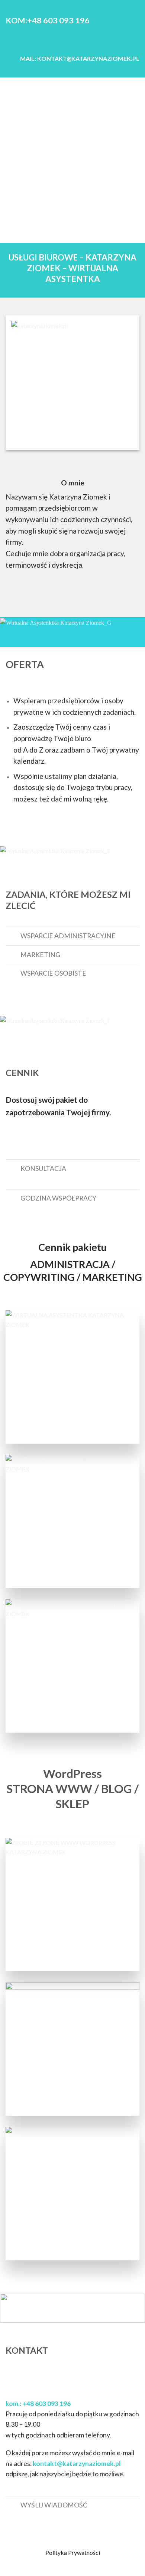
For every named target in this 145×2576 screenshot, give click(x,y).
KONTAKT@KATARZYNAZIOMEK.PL (88, 58)
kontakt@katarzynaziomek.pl (77, 2464)
